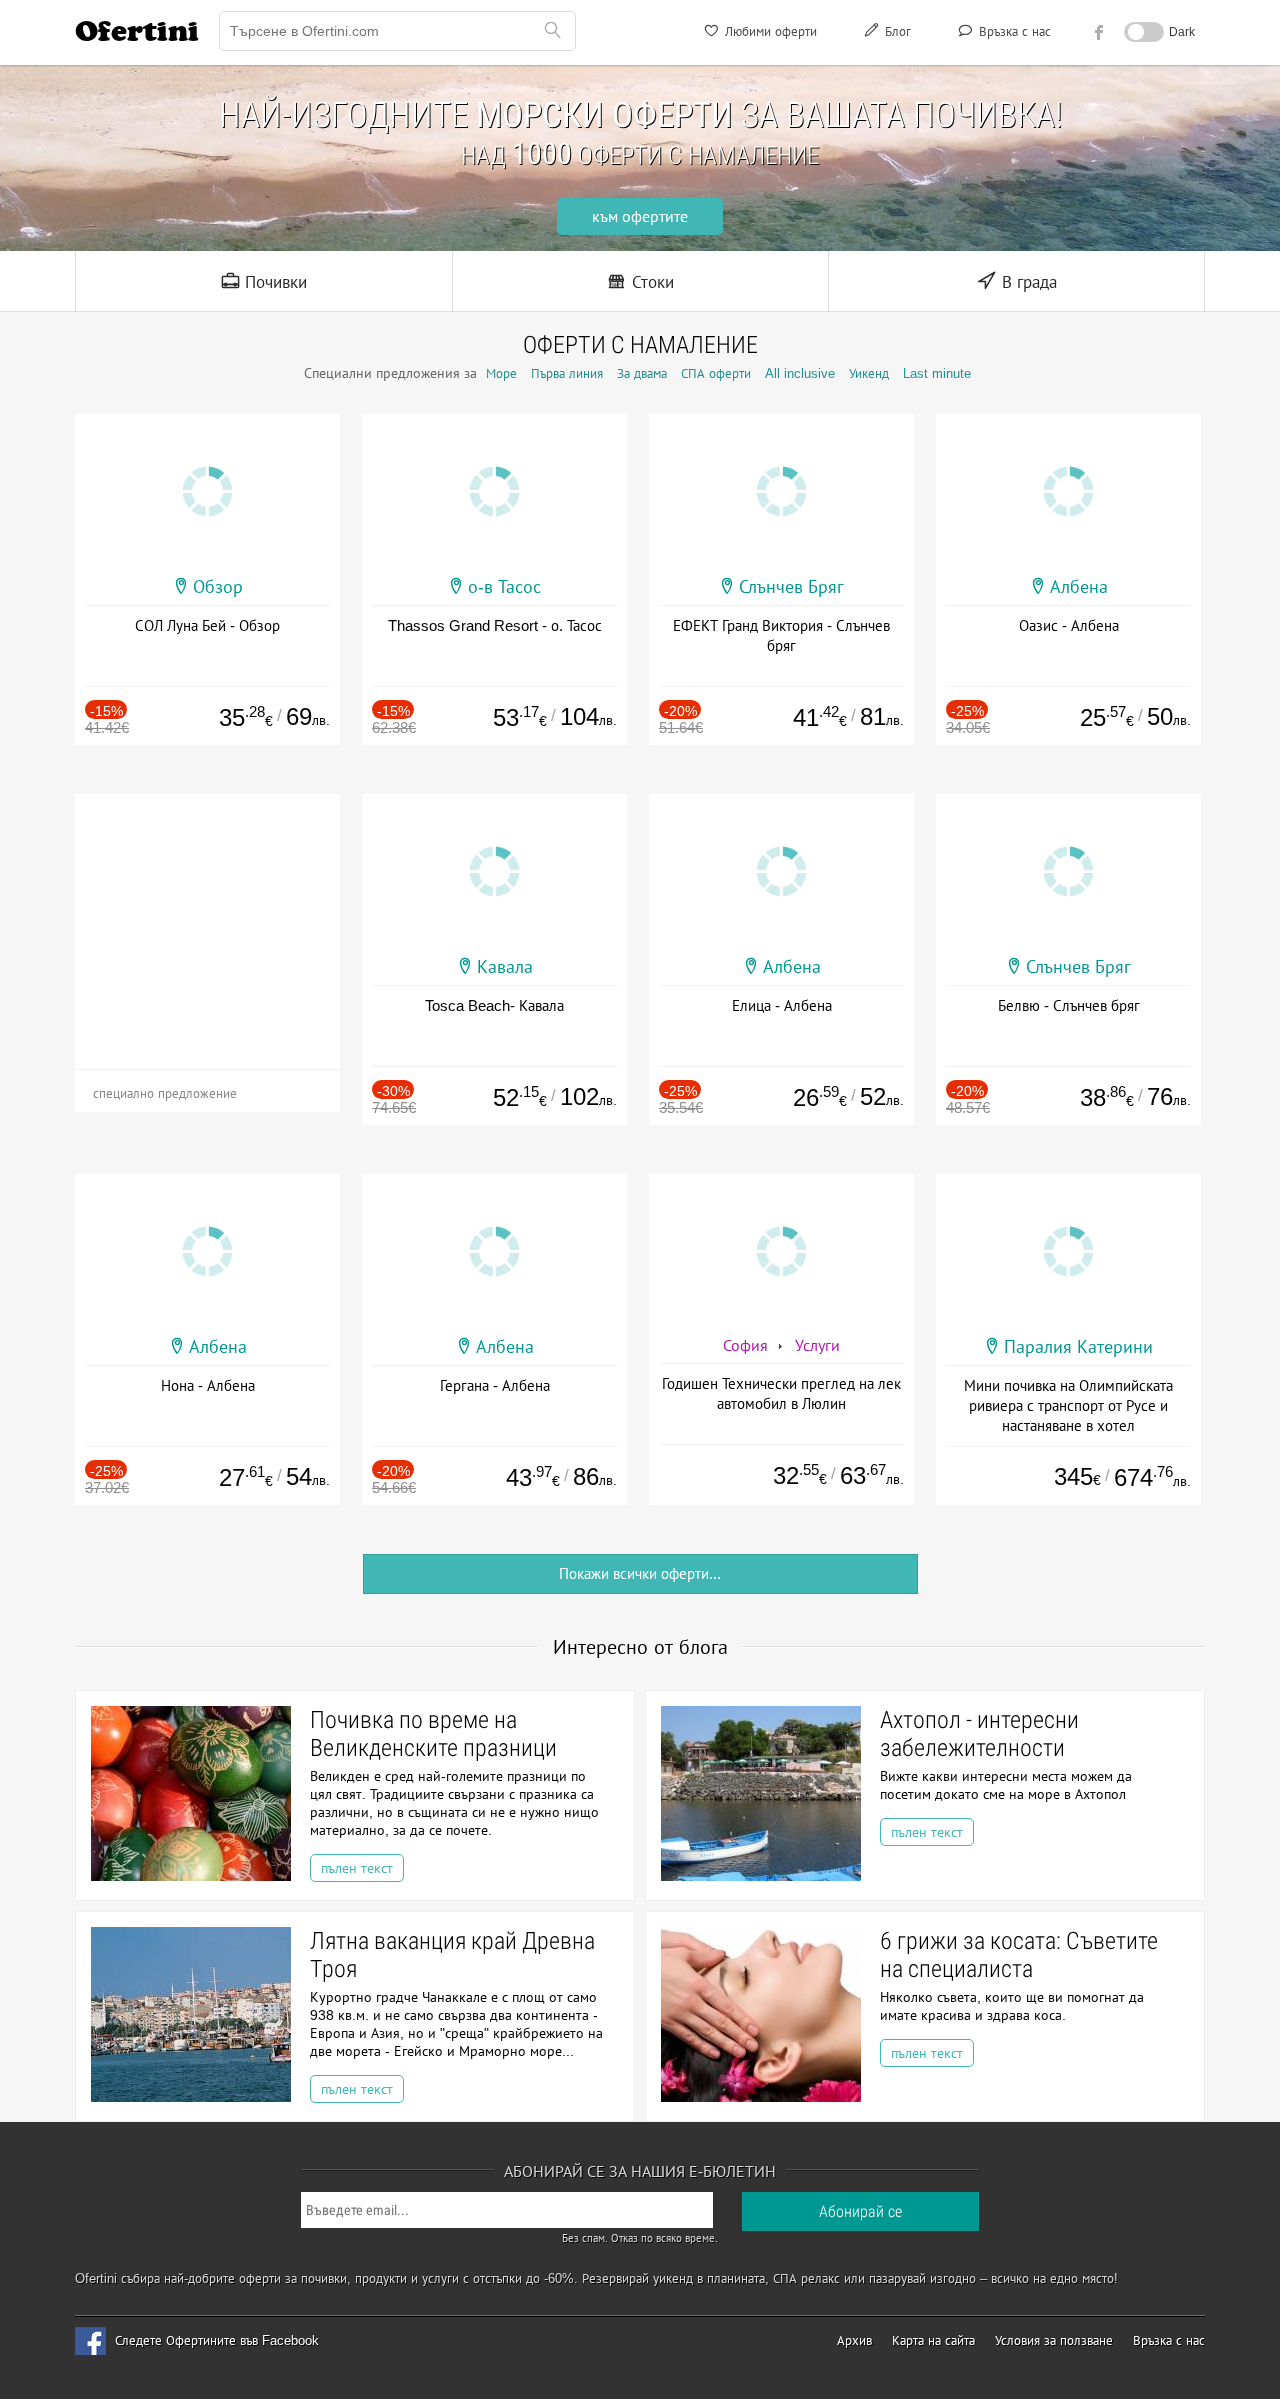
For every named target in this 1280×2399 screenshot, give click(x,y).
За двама (642, 373)
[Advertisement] (207, 919)
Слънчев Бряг (791, 587)
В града (1027, 282)
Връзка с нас (1013, 31)
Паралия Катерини (1078, 1347)
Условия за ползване (1054, 2340)
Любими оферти (769, 31)
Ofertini (137, 31)
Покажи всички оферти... (640, 1573)
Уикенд (869, 373)
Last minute (937, 373)
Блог (896, 31)
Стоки (650, 282)
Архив (854, 2340)
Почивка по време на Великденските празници (433, 1734)
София (745, 1345)
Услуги (817, 1345)
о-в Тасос (504, 587)
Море (501, 373)
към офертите (640, 216)
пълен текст (357, 1868)
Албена (1079, 587)
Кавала (505, 967)
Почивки (273, 282)
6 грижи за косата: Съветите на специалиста (1019, 1955)
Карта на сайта (933, 2340)
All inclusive (800, 373)
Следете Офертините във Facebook (217, 2340)
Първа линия (567, 373)
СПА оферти (716, 373)
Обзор (218, 587)
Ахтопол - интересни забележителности (979, 1734)
